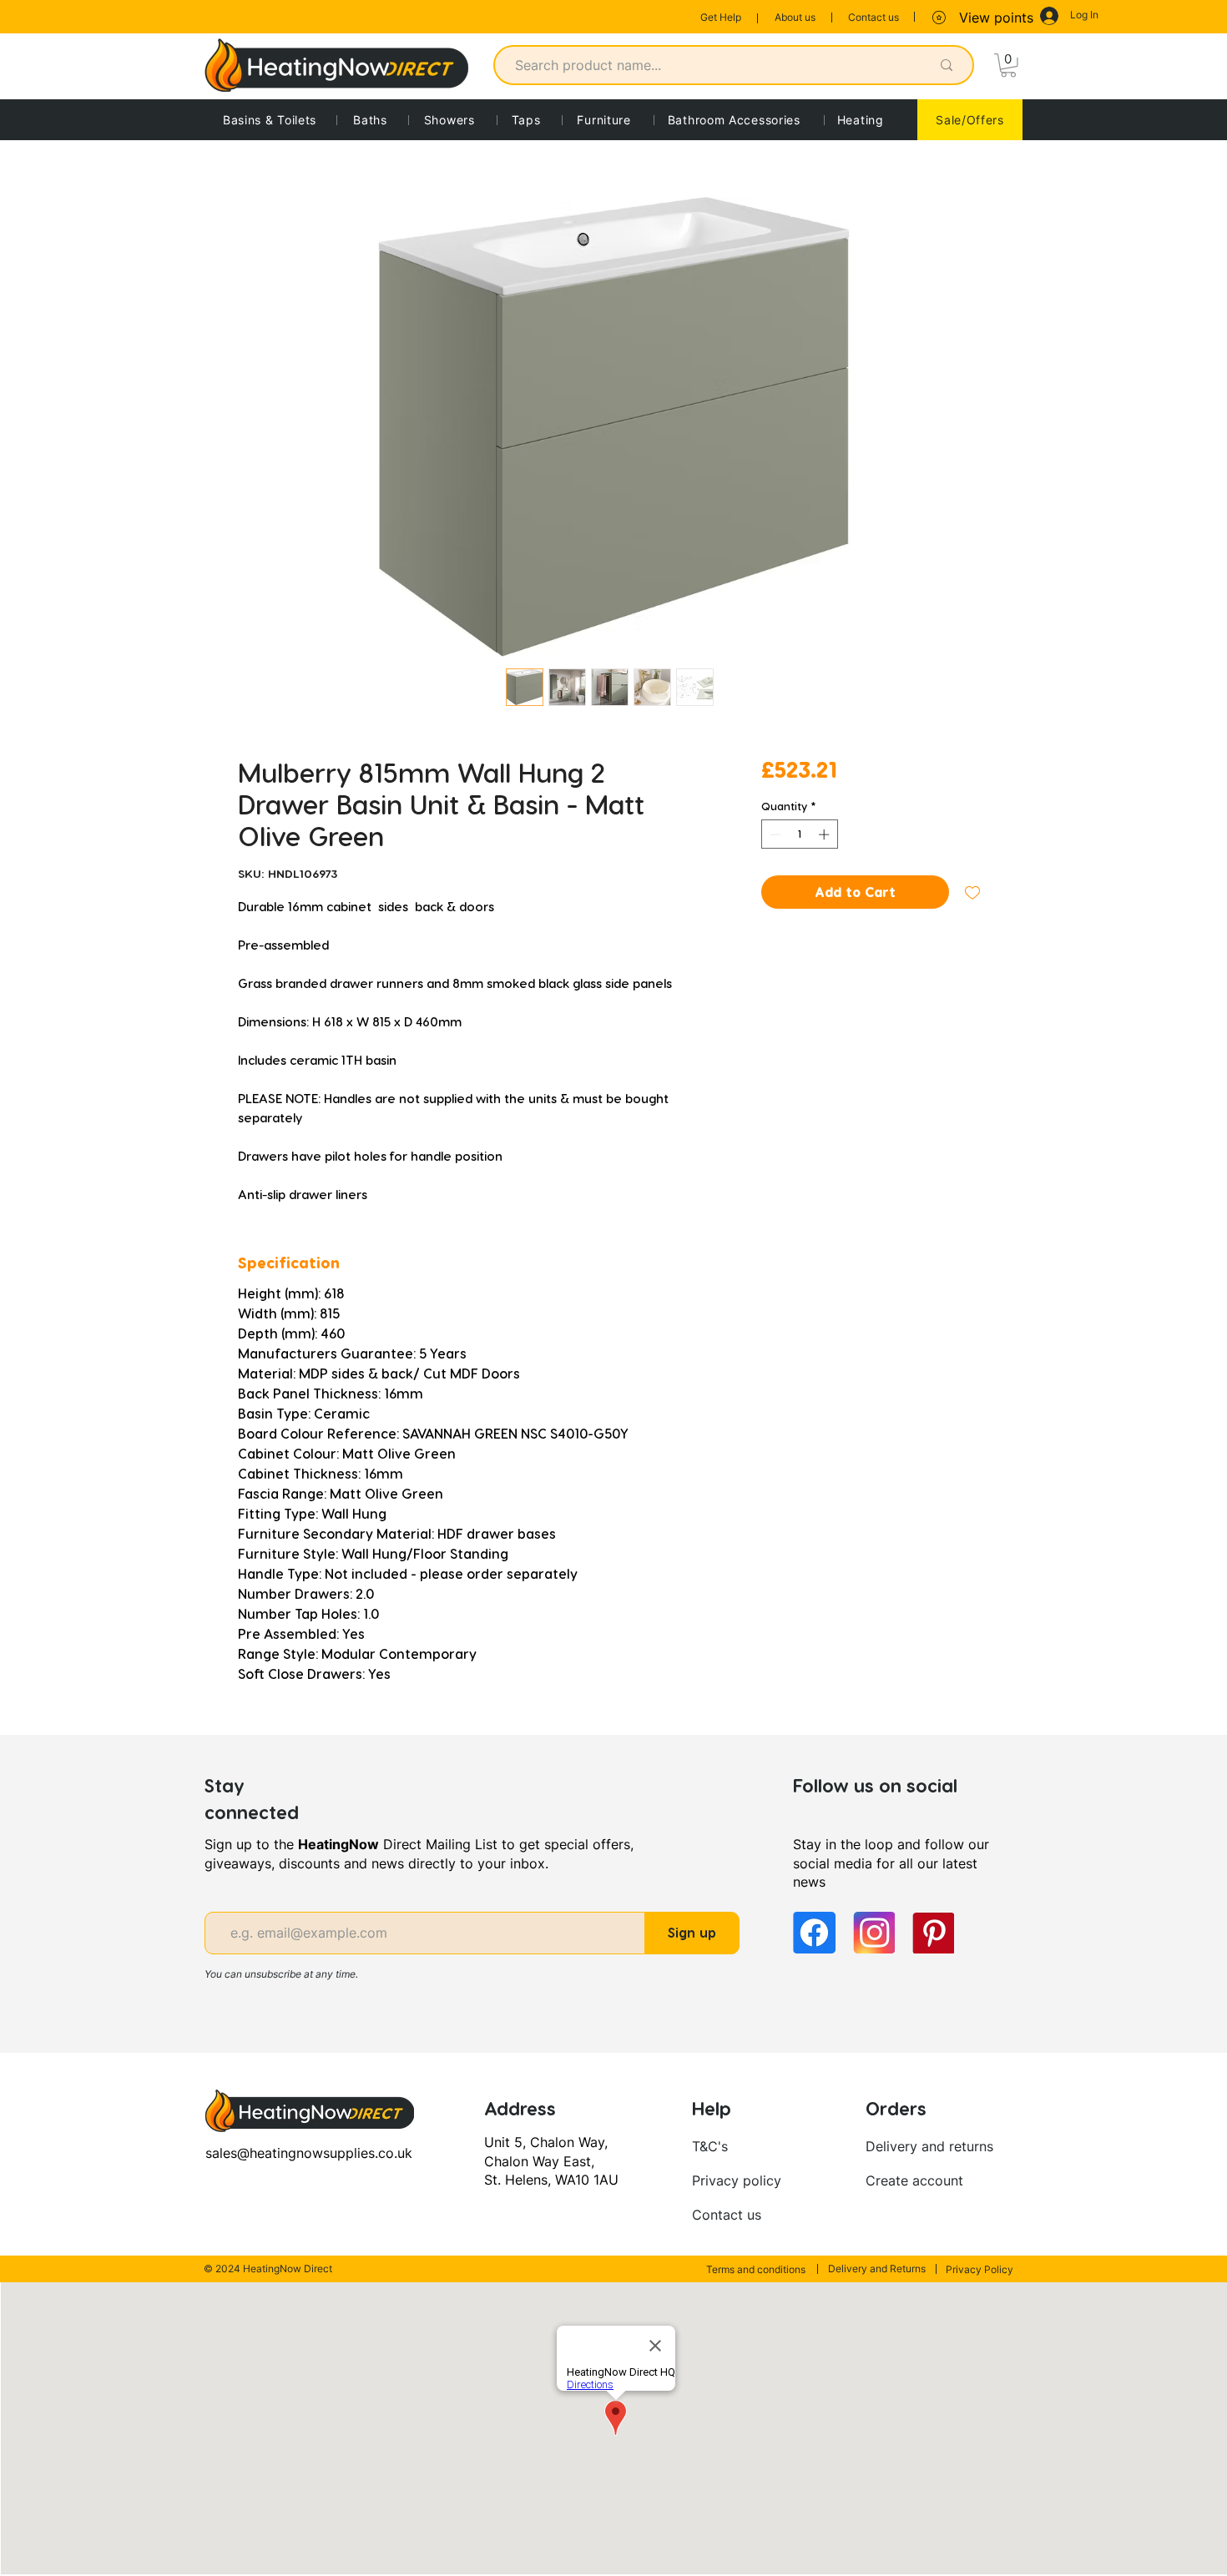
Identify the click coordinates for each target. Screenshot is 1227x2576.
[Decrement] (774, 834)
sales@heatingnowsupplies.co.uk (309, 2153)
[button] (1008, 66)
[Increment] (826, 834)
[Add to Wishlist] (972, 892)
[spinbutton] (799, 834)
